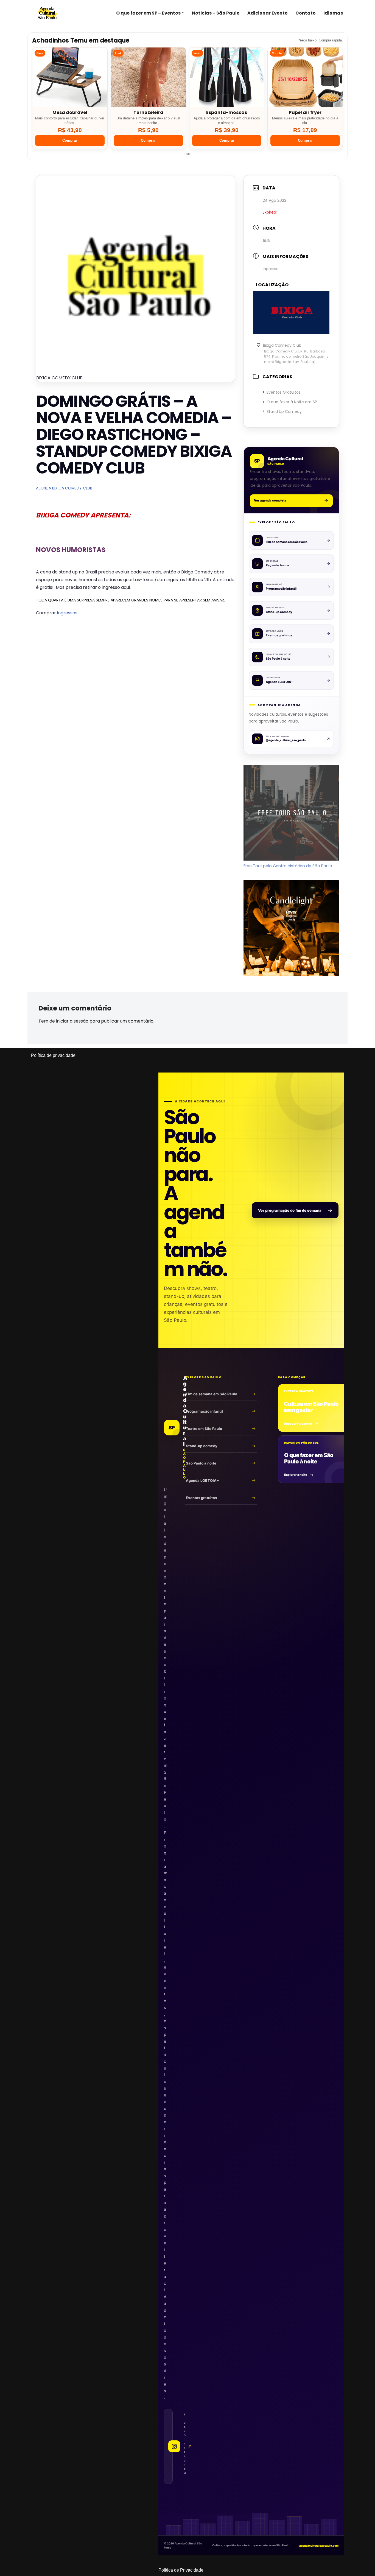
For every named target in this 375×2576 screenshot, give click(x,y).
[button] (183, 13)
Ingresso (271, 269)
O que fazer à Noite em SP (292, 402)
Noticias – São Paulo (216, 13)
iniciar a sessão (72, 1021)
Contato (306, 13)
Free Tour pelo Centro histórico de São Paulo (288, 866)
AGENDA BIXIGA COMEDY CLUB (64, 488)
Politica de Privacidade (181, 2570)
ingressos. (68, 613)
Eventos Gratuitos (284, 392)
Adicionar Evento (268, 13)
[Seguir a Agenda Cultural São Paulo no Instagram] (168, 2446)
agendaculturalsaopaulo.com (319, 2546)
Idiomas (333, 13)
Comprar (70, 140)
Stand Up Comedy (284, 411)
